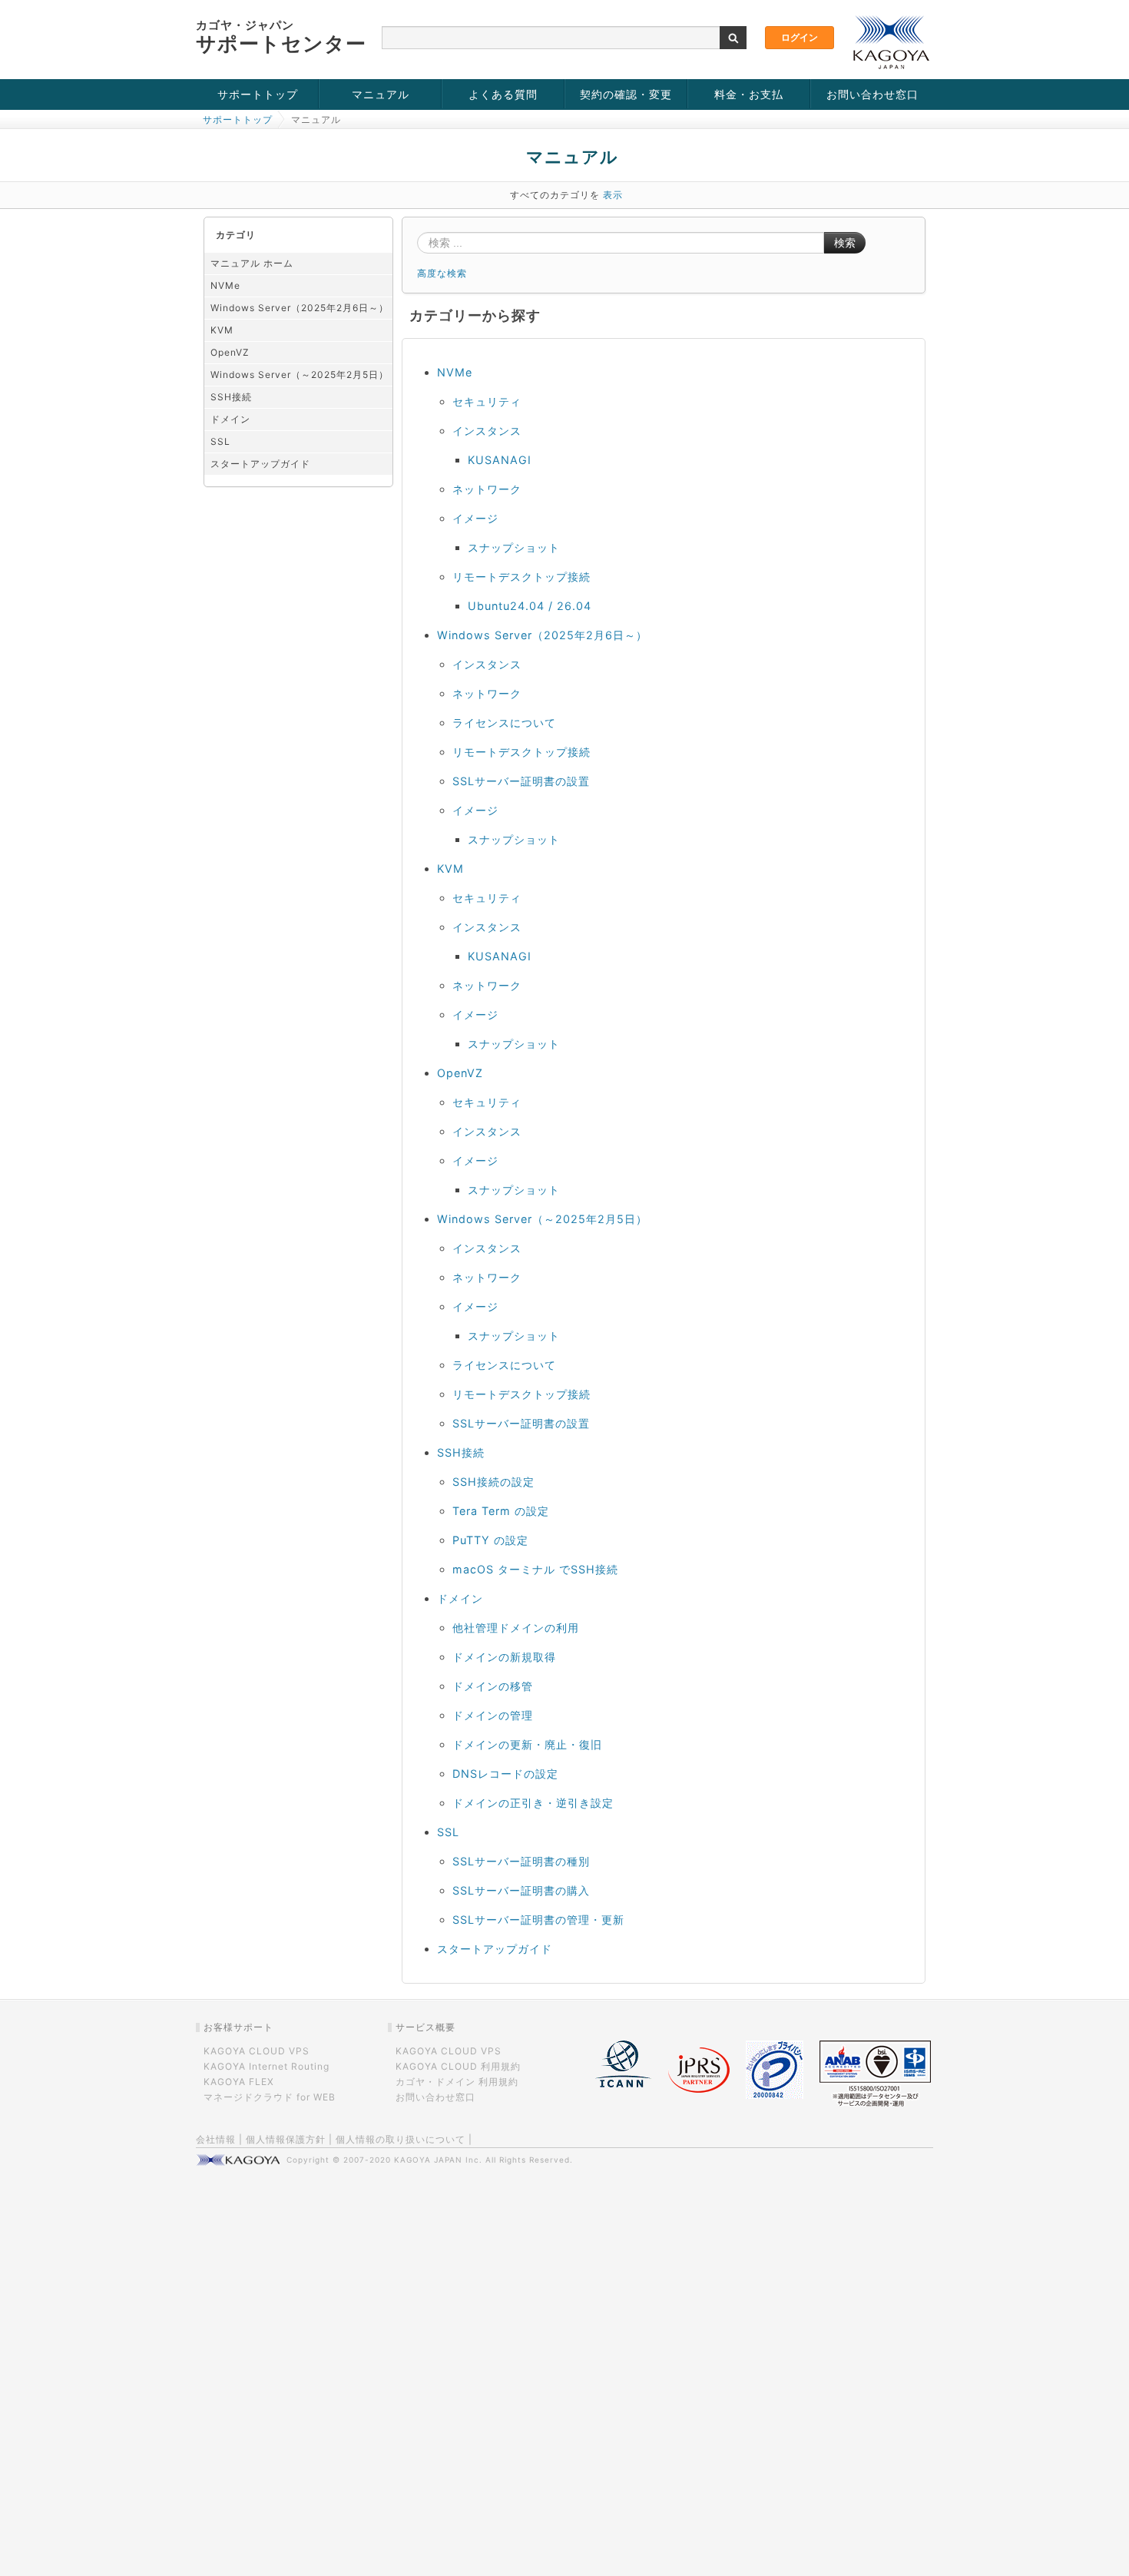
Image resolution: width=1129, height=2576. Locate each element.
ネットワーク (487, 489)
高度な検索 (442, 273)
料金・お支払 (749, 94)
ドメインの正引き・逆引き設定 (533, 1803)
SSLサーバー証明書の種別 (521, 1861)
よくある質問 (503, 94)
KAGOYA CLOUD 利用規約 (458, 2066)
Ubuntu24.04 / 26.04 (530, 606)
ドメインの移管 (493, 1686)
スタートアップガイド (260, 464)
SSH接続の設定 (493, 1482)
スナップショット (514, 547)
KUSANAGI (500, 460)
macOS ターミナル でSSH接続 (535, 1569)
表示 (613, 195)
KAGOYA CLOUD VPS (257, 2051)
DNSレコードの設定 (505, 1774)
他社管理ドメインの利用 (516, 1628)
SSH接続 (231, 397)
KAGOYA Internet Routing (267, 2066)
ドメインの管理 (493, 1715)
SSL (220, 441)
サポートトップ (258, 94)
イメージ (475, 518)
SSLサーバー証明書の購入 (521, 1890)
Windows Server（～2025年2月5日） (300, 375)
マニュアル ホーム (252, 263)
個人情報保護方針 (286, 2139)
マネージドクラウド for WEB (270, 2097)
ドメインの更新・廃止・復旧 (527, 1744)
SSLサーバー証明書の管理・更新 (538, 1920)
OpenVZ (230, 352)
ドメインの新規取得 (504, 1657)
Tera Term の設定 (501, 1511)
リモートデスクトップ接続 (521, 577)
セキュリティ (487, 401)
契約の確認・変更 (626, 94)
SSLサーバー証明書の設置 (521, 781)
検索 (845, 243)
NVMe (225, 285)
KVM (222, 330)
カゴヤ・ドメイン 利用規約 (457, 2082)
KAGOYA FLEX (239, 2082)
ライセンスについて (504, 723)
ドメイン (230, 419)
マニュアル (381, 94)
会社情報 (216, 2139)
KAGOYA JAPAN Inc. (438, 2160)
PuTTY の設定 (490, 1540)
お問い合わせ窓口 (872, 94)
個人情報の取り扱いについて (401, 2139)
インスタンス (487, 431)
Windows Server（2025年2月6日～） (300, 308)
